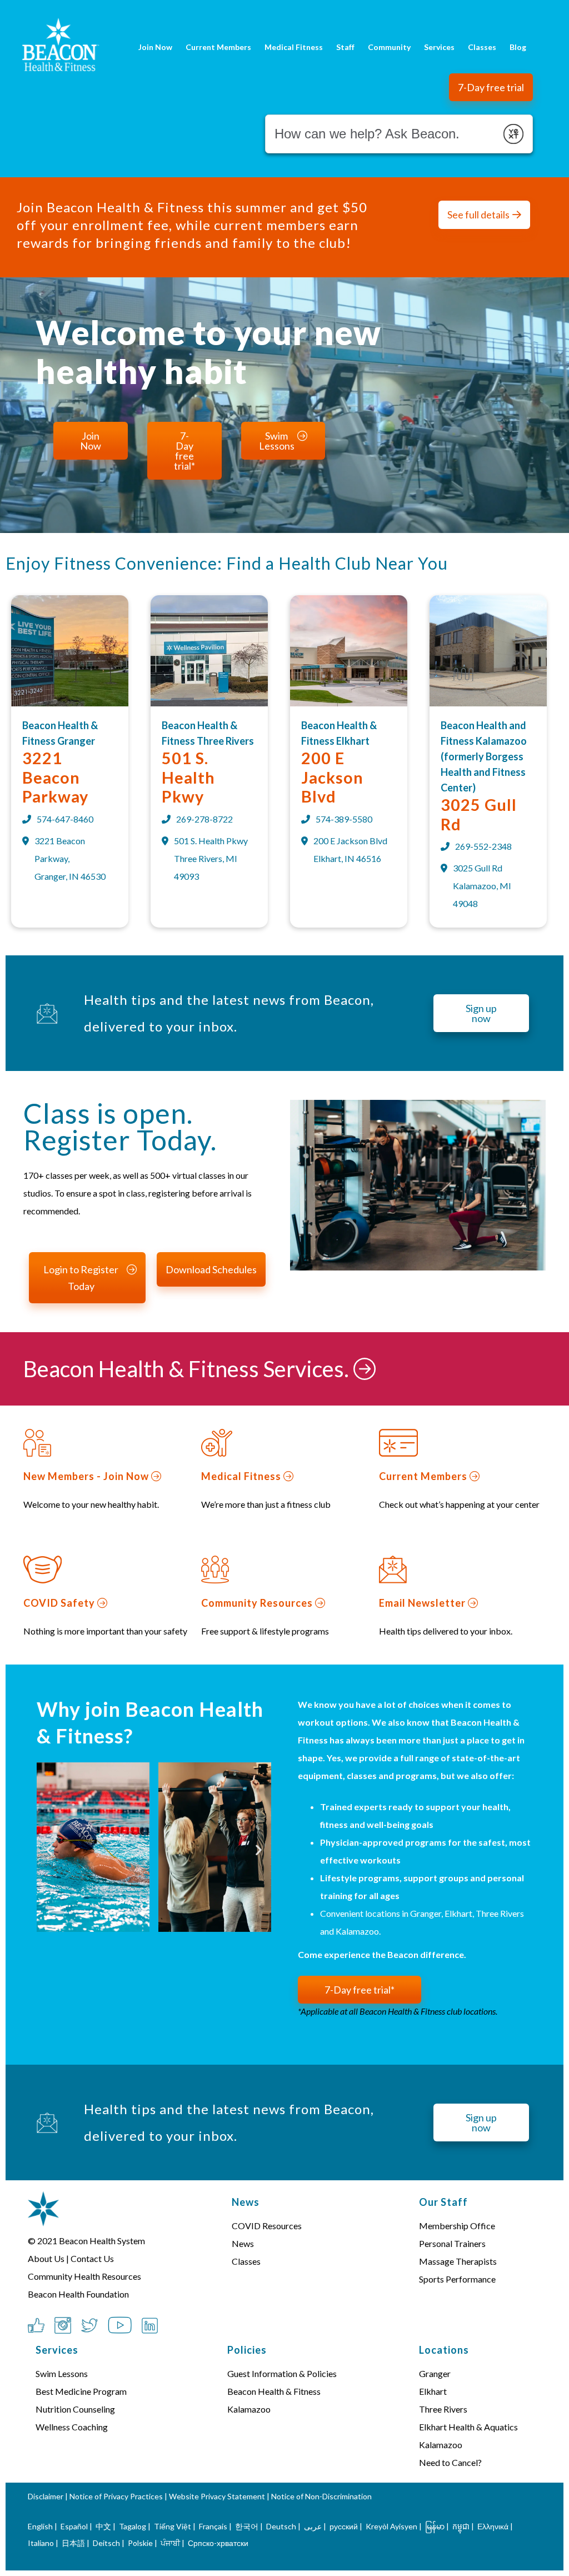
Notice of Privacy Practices (116, 2496)
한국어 (247, 2526)
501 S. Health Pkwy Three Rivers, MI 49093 (211, 858)
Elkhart (433, 2391)
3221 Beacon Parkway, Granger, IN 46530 (70, 858)
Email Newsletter (423, 1603)
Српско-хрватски (218, 2543)
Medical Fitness (294, 47)
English (40, 2526)
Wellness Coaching (72, 2427)
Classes (482, 47)
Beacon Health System (102, 2241)
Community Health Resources (84, 2276)
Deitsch (106, 2543)
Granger (435, 2373)
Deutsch (281, 2526)
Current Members (218, 47)
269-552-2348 (483, 846)
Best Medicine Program (81, 2391)
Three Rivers (443, 2409)
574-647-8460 (65, 819)
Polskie (140, 2543)
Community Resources (258, 1603)
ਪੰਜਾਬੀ (170, 2543)
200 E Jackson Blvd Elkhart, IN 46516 (350, 849)
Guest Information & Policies (282, 2373)
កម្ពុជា (461, 2526)
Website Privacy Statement (217, 2496)
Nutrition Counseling (75, 2409)
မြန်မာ (435, 2526)
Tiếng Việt (173, 2526)
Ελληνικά (493, 2526)
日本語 (73, 2543)
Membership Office (457, 2226)
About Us (46, 2258)
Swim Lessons (62, 2373)
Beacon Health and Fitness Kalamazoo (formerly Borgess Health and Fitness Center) (484, 756)
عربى (313, 2526)
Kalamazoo (441, 2445)
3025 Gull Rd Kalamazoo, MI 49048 (482, 886)
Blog (518, 47)
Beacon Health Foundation (78, 2294)
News (243, 2243)
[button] (491, 87)
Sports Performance (457, 2279)
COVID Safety (60, 1603)
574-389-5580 (344, 819)
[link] (70, 703)
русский (344, 2526)
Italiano (41, 2543)
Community (389, 47)
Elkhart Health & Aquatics (468, 2427)
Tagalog (133, 2526)
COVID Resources (267, 2226)
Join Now (155, 47)
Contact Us (92, 2258)
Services (439, 47)
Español (74, 2526)
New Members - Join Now (87, 1476)
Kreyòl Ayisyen (391, 2526)
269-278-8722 (204, 819)
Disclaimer (46, 2496)
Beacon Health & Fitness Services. (188, 1369)
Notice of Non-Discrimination (321, 2496)
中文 (103, 2526)
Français (213, 2526)
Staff (345, 47)
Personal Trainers (452, 2243)
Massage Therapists (458, 2261)
